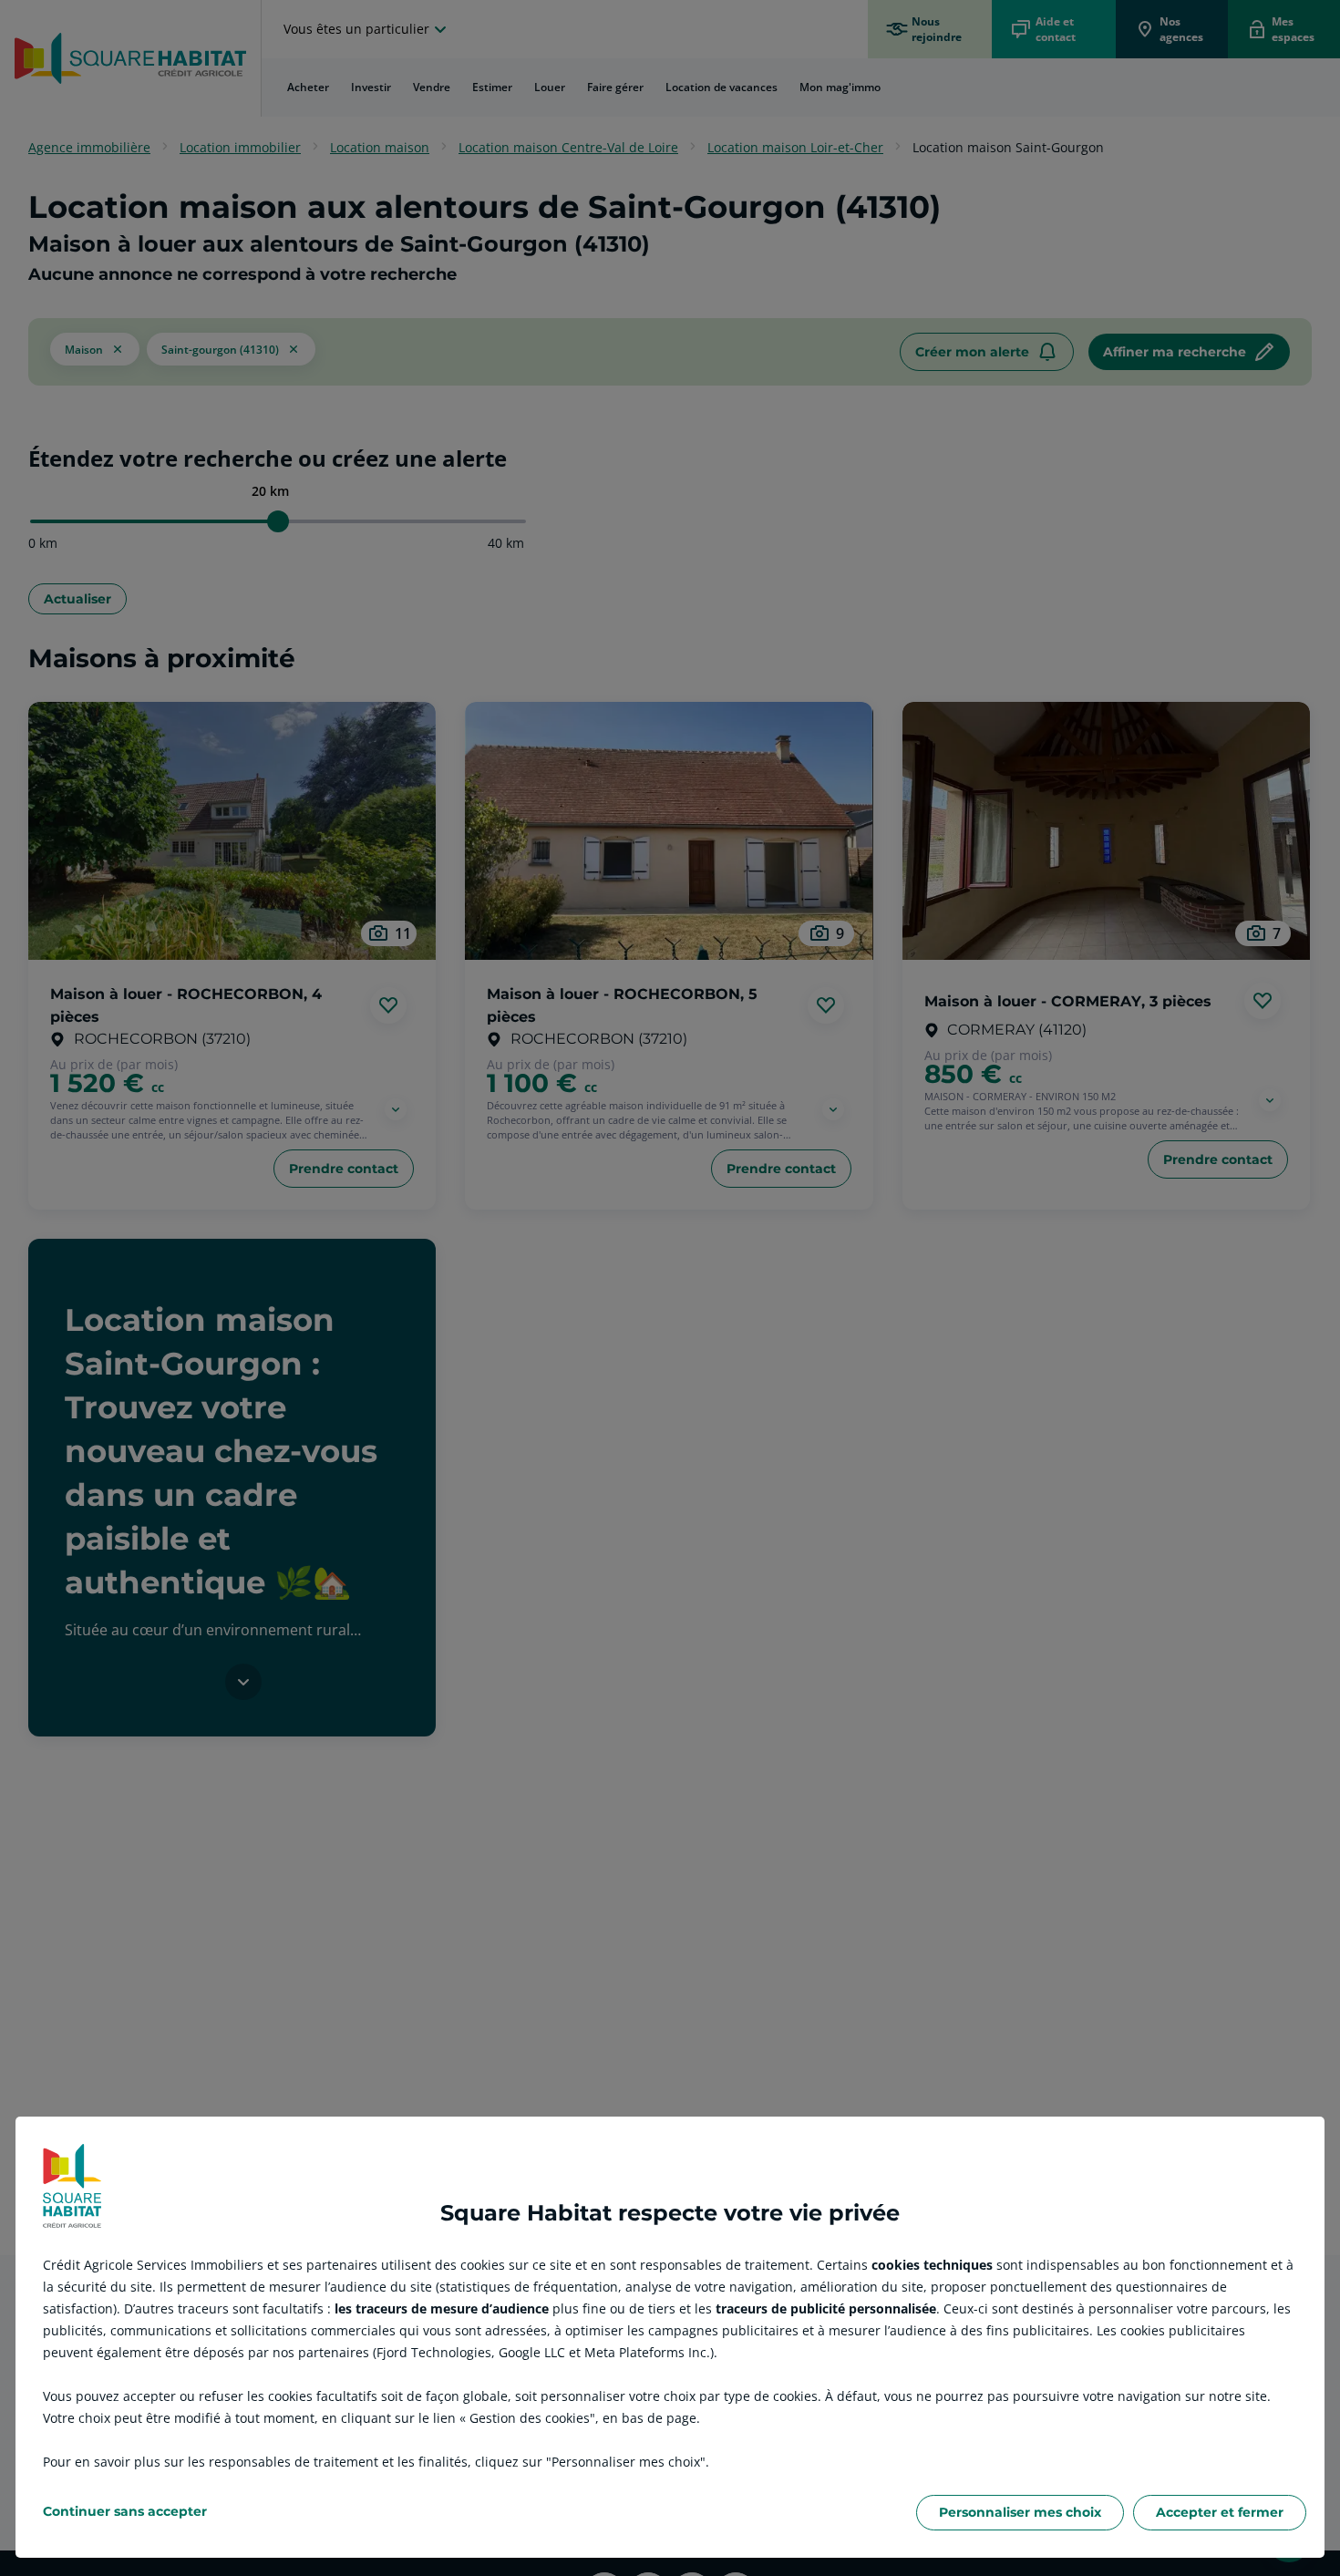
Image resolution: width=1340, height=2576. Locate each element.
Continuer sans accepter (125, 2511)
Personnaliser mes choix (1020, 2512)
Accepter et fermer (1220, 2512)
